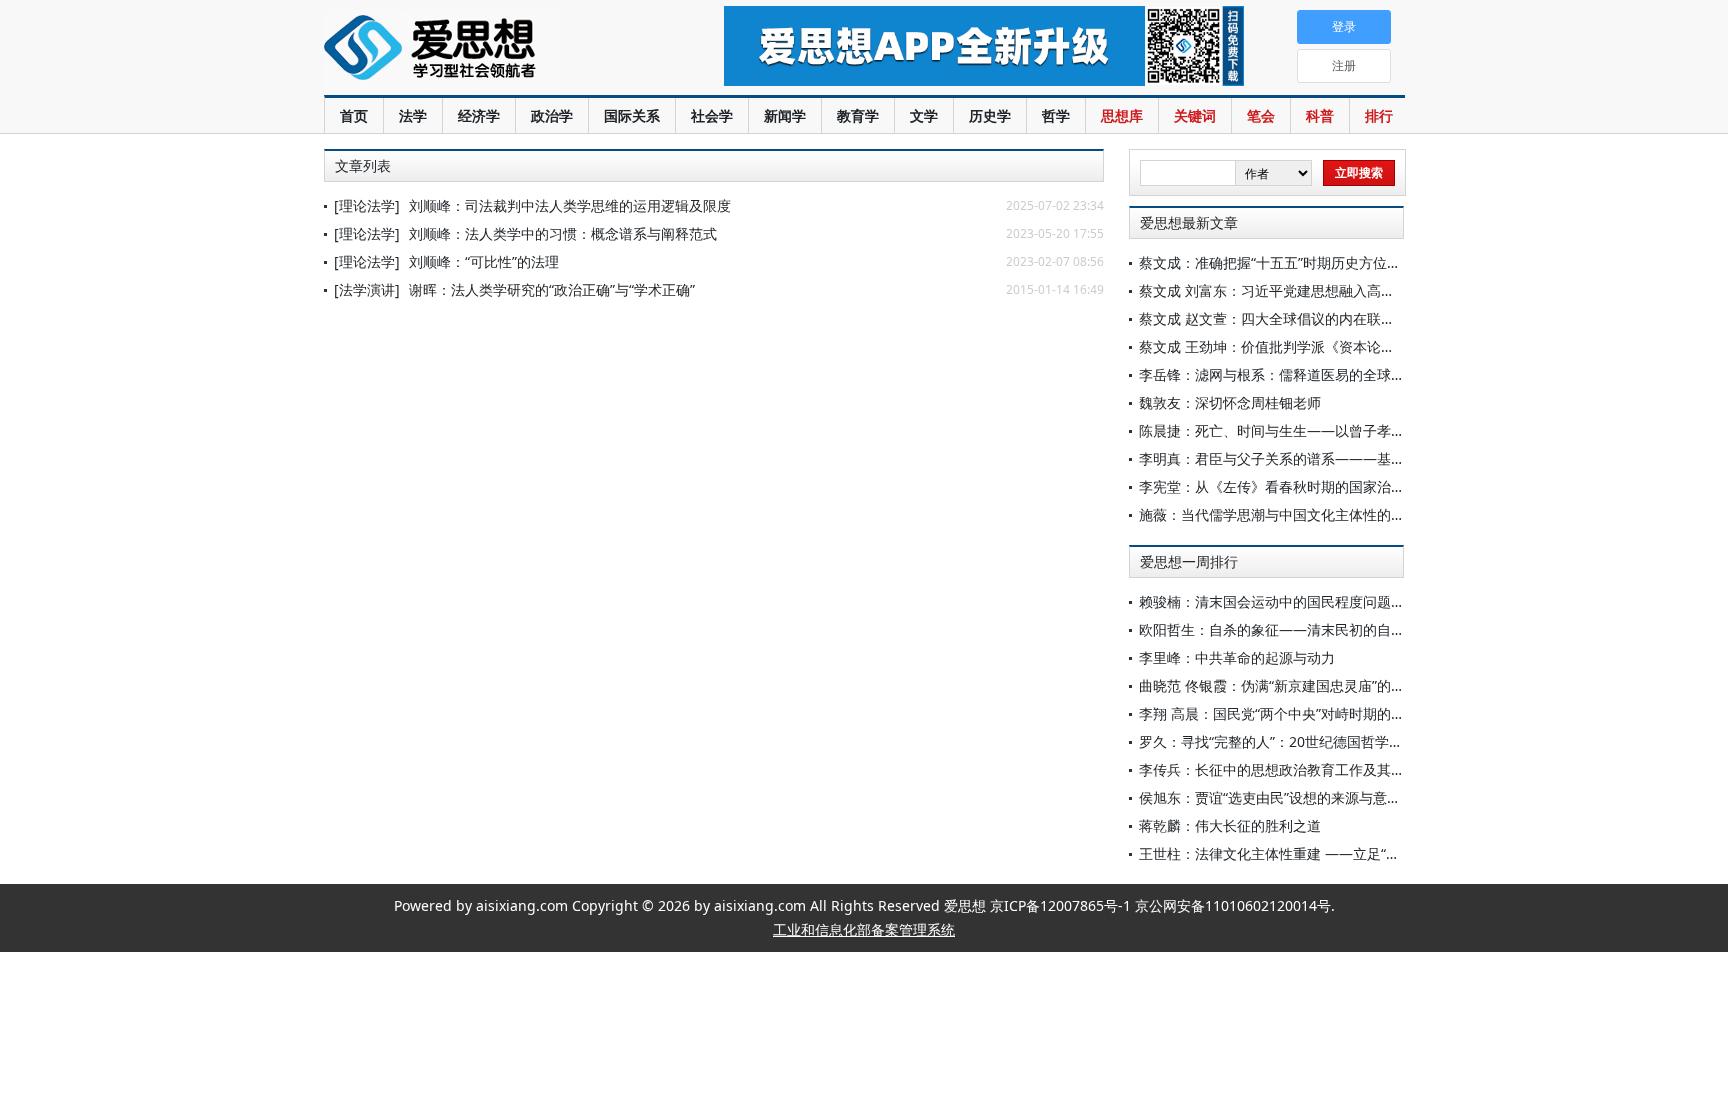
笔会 (1261, 115)
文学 (924, 115)
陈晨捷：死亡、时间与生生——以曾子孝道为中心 (1293, 430)
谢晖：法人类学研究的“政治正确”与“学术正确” (552, 289)
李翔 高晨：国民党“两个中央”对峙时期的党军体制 (1293, 713)
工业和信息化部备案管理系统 (864, 929)
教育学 (858, 115)
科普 (1320, 115)
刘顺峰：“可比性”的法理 (484, 261)
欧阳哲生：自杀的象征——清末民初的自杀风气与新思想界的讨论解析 (1356, 629)
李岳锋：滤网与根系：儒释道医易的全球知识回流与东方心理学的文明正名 (1370, 374)
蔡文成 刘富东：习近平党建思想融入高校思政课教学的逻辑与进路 (1344, 290)
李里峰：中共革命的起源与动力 (1237, 657)
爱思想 (483, 50)
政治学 (552, 115)
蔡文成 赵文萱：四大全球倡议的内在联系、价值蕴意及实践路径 (1337, 318)
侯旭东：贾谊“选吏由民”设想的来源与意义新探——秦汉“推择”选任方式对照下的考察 (1401, 797)
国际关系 (632, 115)
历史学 (990, 115)
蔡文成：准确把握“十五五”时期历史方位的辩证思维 (1298, 262)
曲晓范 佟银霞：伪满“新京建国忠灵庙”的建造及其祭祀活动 (1321, 685)
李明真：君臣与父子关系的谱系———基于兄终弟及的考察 (1321, 458)
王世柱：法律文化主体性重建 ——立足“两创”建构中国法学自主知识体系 (1363, 853)
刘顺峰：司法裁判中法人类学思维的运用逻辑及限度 (570, 205)
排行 (1379, 115)
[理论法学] (367, 205)
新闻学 (785, 115)
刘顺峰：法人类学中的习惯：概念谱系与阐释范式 (563, 233)
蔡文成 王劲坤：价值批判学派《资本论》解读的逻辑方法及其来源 (1344, 346)
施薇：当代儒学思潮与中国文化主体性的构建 (1279, 514)
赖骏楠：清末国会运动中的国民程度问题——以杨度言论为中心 (1335, 601)
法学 (413, 115)
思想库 (1122, 115)
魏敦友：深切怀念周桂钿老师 (1230, 402)
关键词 (1195, 115)
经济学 (479, 115)
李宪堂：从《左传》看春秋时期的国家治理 (1272, 486)
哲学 (1056, 115)
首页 (354, 115)
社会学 (712, 115)
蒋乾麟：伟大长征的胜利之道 (1230, 825)
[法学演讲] (367, 289)
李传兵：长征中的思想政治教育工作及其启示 (1279, 769)
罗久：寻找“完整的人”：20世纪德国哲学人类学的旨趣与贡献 (1327, 741)
